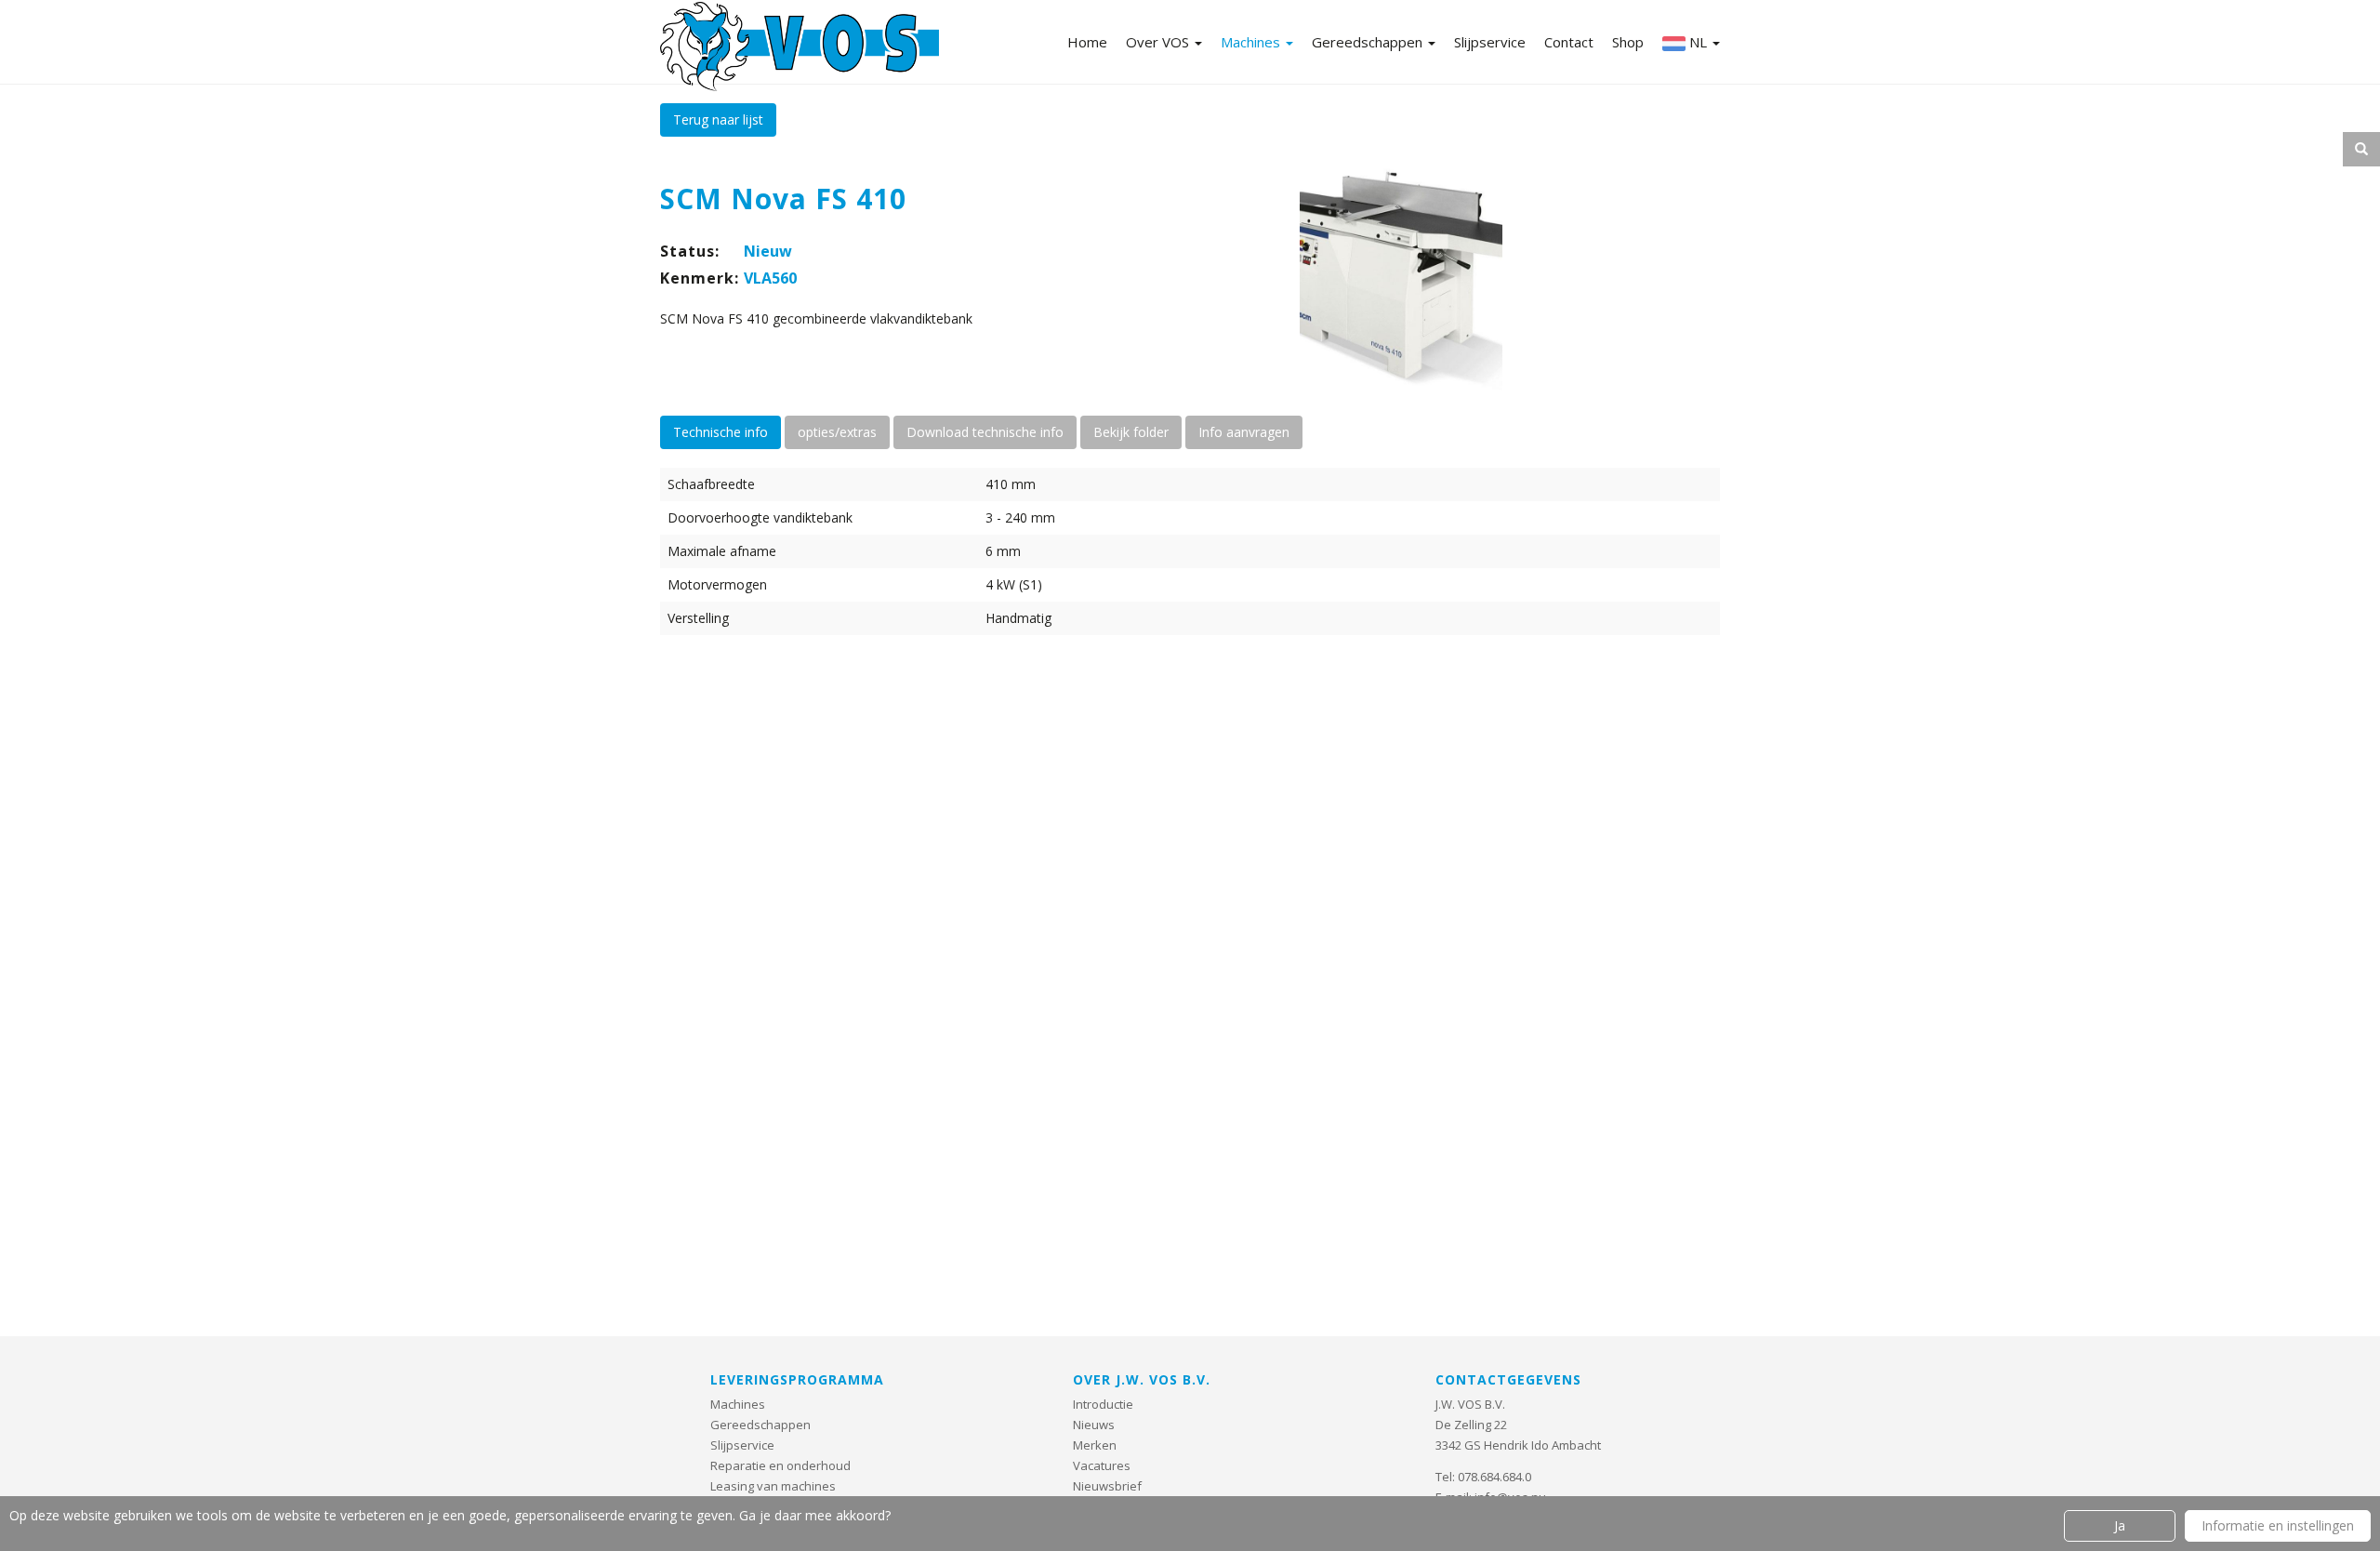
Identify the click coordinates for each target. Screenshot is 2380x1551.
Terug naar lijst (718, 119)
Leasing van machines (773, 1486)
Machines (1252, 42)
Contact (1569, 42)
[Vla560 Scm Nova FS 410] (1402, 275)
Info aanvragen (1244, 432)
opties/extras (837, 432)
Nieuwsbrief (1107, 1486)
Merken (1095, 1445)
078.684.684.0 (1494, 1477)
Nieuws (1094, 1425)
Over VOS (1159, 42)
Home (1087, 42)
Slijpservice (1490, 42)
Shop (1628, 42)
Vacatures (1102, 1465)
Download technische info (985, 432)
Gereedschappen (1369, 42)
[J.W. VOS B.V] (800, 48)
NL (1698, 42)
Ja (2120, 1525)
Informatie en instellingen (2278, 1525)
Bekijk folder (1131, 432)
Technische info (721, 432)
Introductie (1103, 1404)
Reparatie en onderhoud (780, 1465)
